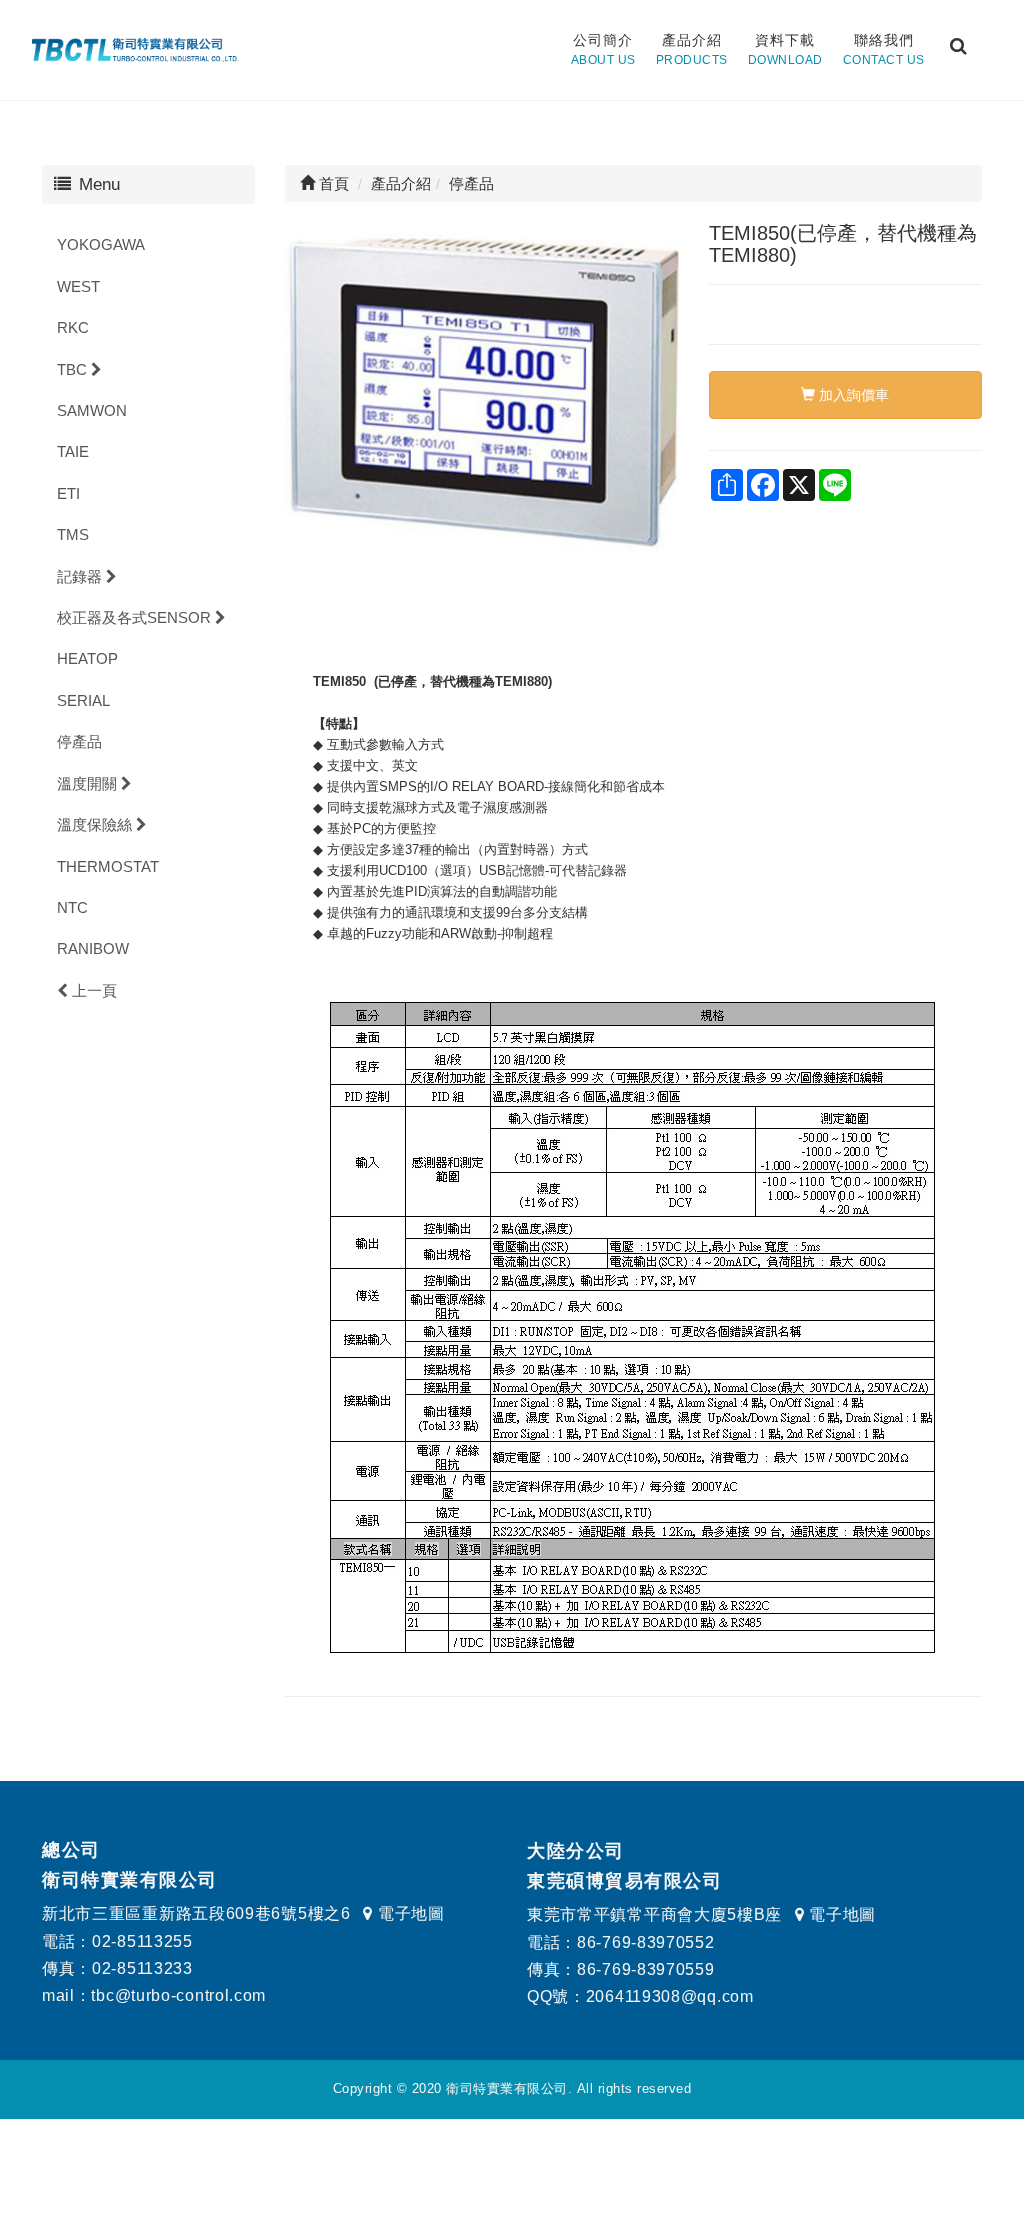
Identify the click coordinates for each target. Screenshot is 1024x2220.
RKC (73, 327)
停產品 (79, 741)
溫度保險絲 (96, 824)
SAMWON (92, 410)
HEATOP (87, 658)
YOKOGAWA (101, 244)
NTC (72, 907)
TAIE (73, 451)
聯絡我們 (884, 49)
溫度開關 (89, 783)
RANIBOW (93, 948)
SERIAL (83, 700)
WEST (78, 286)
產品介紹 (692, 49)
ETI (68, 493)
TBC (74, 369)
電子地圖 (408, 1913)
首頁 (332, 183)
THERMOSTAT (108, 866)
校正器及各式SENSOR (136, 617)
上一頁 (92, 990)
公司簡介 (603, 49)
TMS (73, 534)
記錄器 (81, 576)
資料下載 (785, 49)
